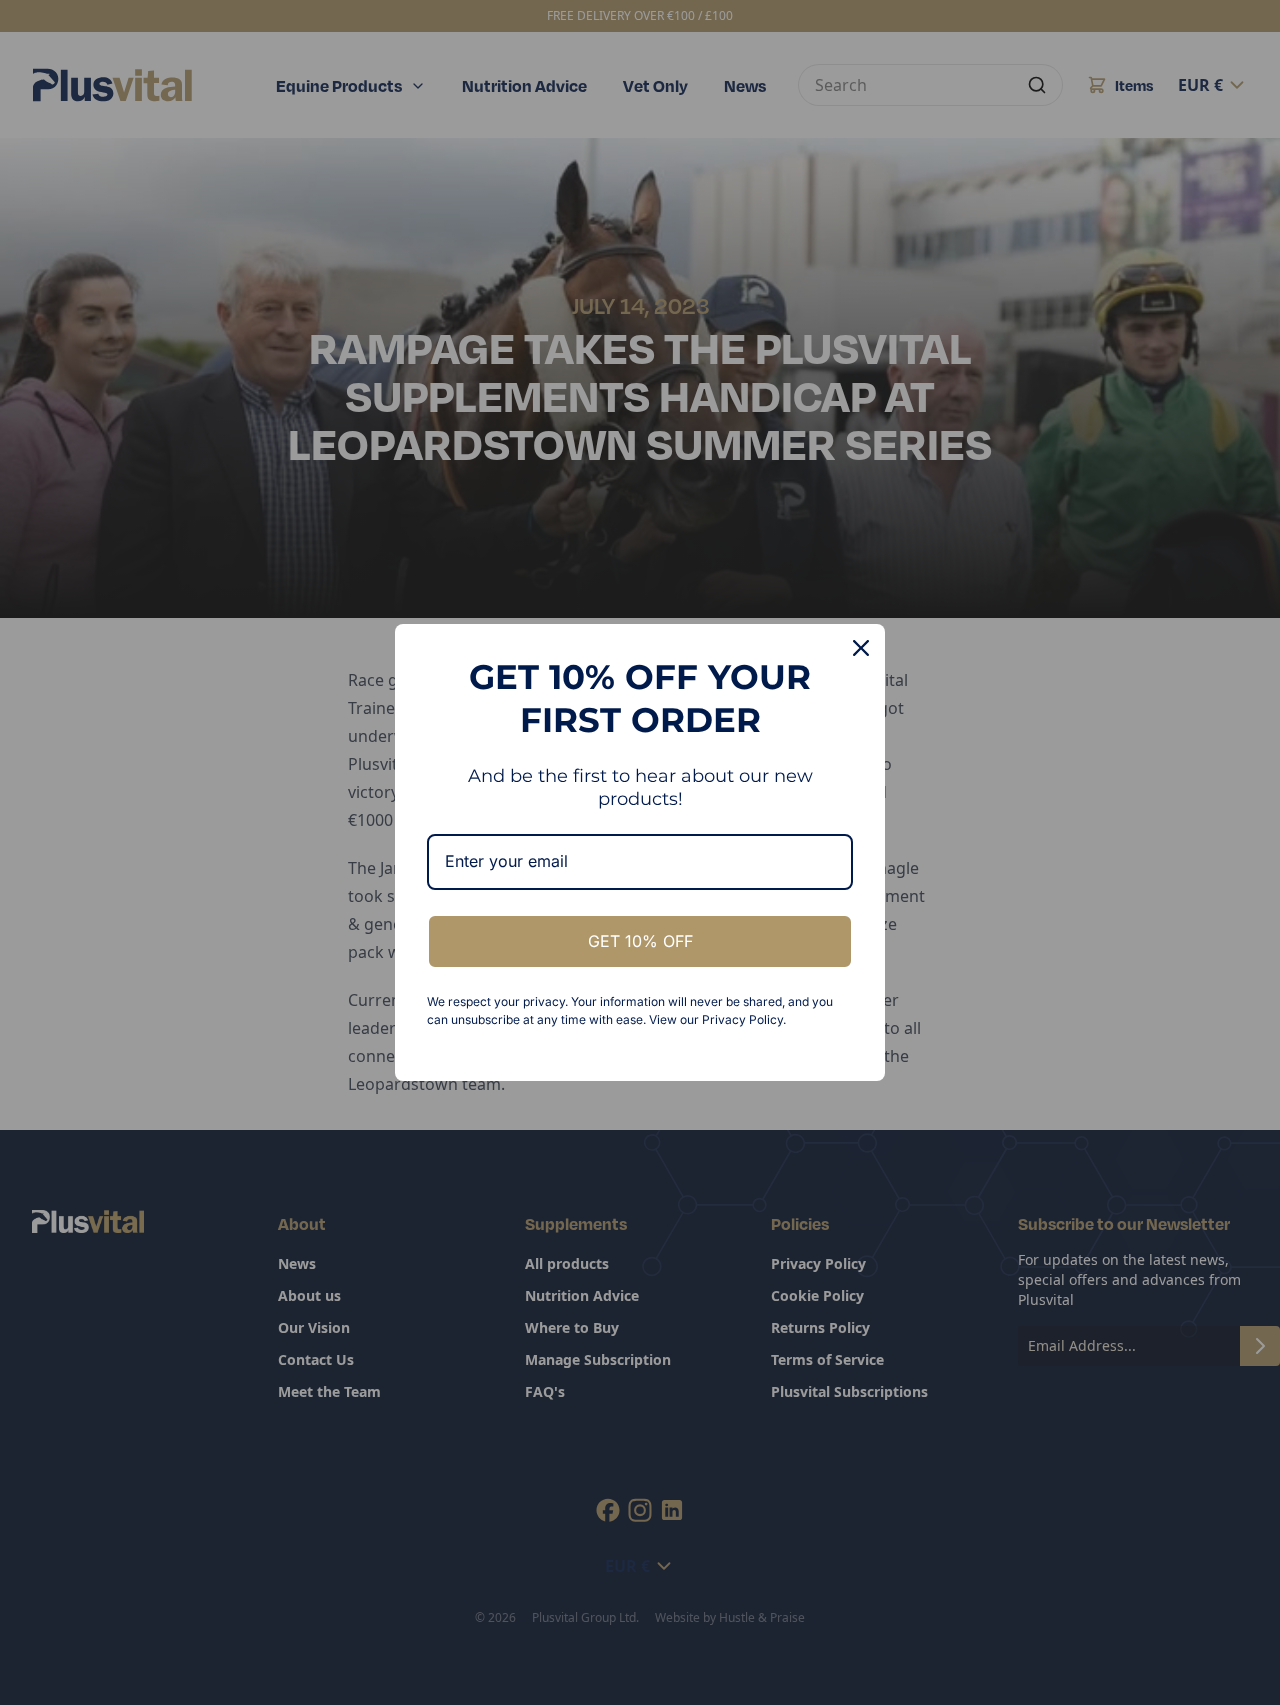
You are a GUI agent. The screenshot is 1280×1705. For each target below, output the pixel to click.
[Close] (861, 648)
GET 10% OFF (640, 941)
